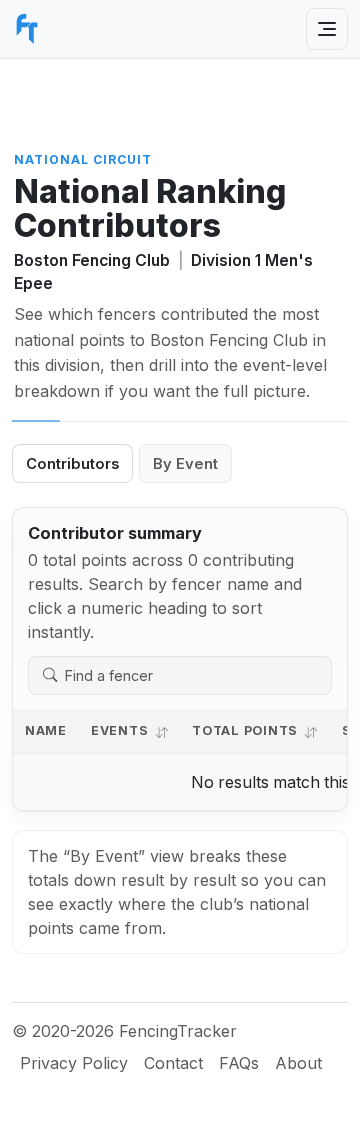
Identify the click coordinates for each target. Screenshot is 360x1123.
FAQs (239, 1063)
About (298, 1063)
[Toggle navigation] (327, 29)
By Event (185, 464)
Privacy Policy (74, 1063)
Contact (173, 1063)
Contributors (72, 464)
